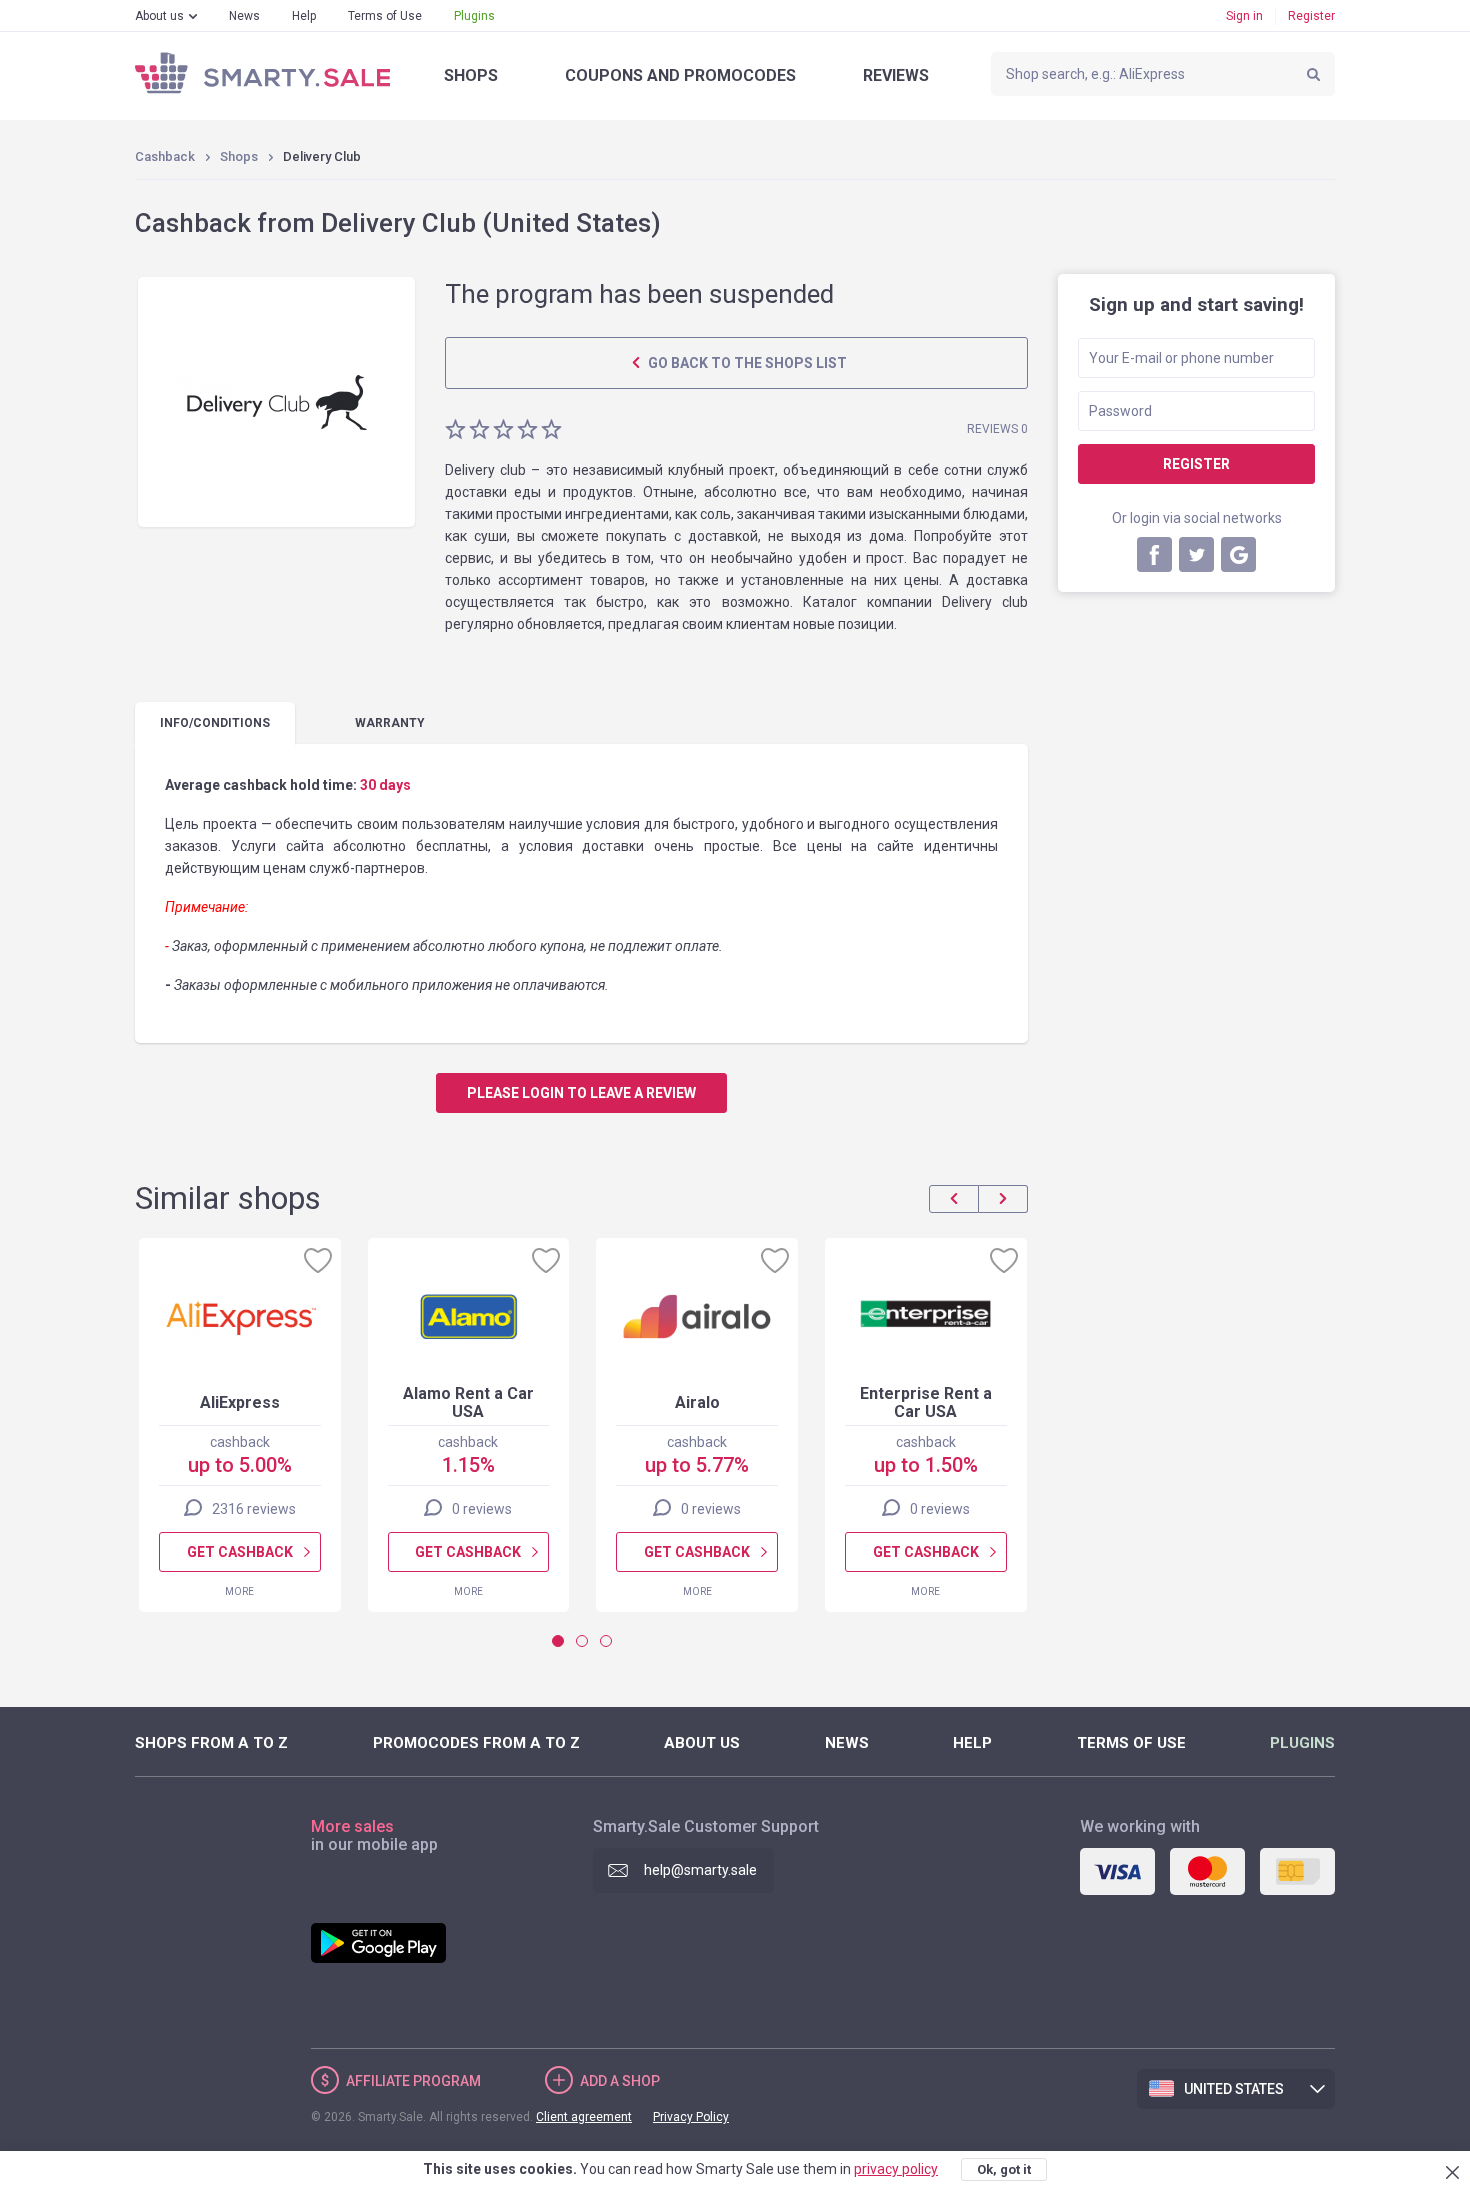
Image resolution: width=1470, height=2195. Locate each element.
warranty (390, 723)
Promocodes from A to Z (476, 1743)
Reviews (896, 75)
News (244, 16)
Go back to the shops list (746, 363)
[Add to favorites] (318, 1260)
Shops (471, 75)
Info (215, 723)
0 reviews (482, 1509)
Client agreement (584, 2117)
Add (620, 2081)
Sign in (1244, 16)
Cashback (165, 156)
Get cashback (240, 1552)
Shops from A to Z (211, 1743)
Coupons (680, 75)
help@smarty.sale (700, 1870)
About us (159, 16)
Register (1311, 16)
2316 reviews (254, 1509)
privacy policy (896, 2169)
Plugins (474, 16)
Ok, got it (1004, 2169)
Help (304, 16)
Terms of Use (385, 16)
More (239, 1591)
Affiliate (413, 2081)
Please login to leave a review (581, 1093)
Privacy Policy (691, 2117)
